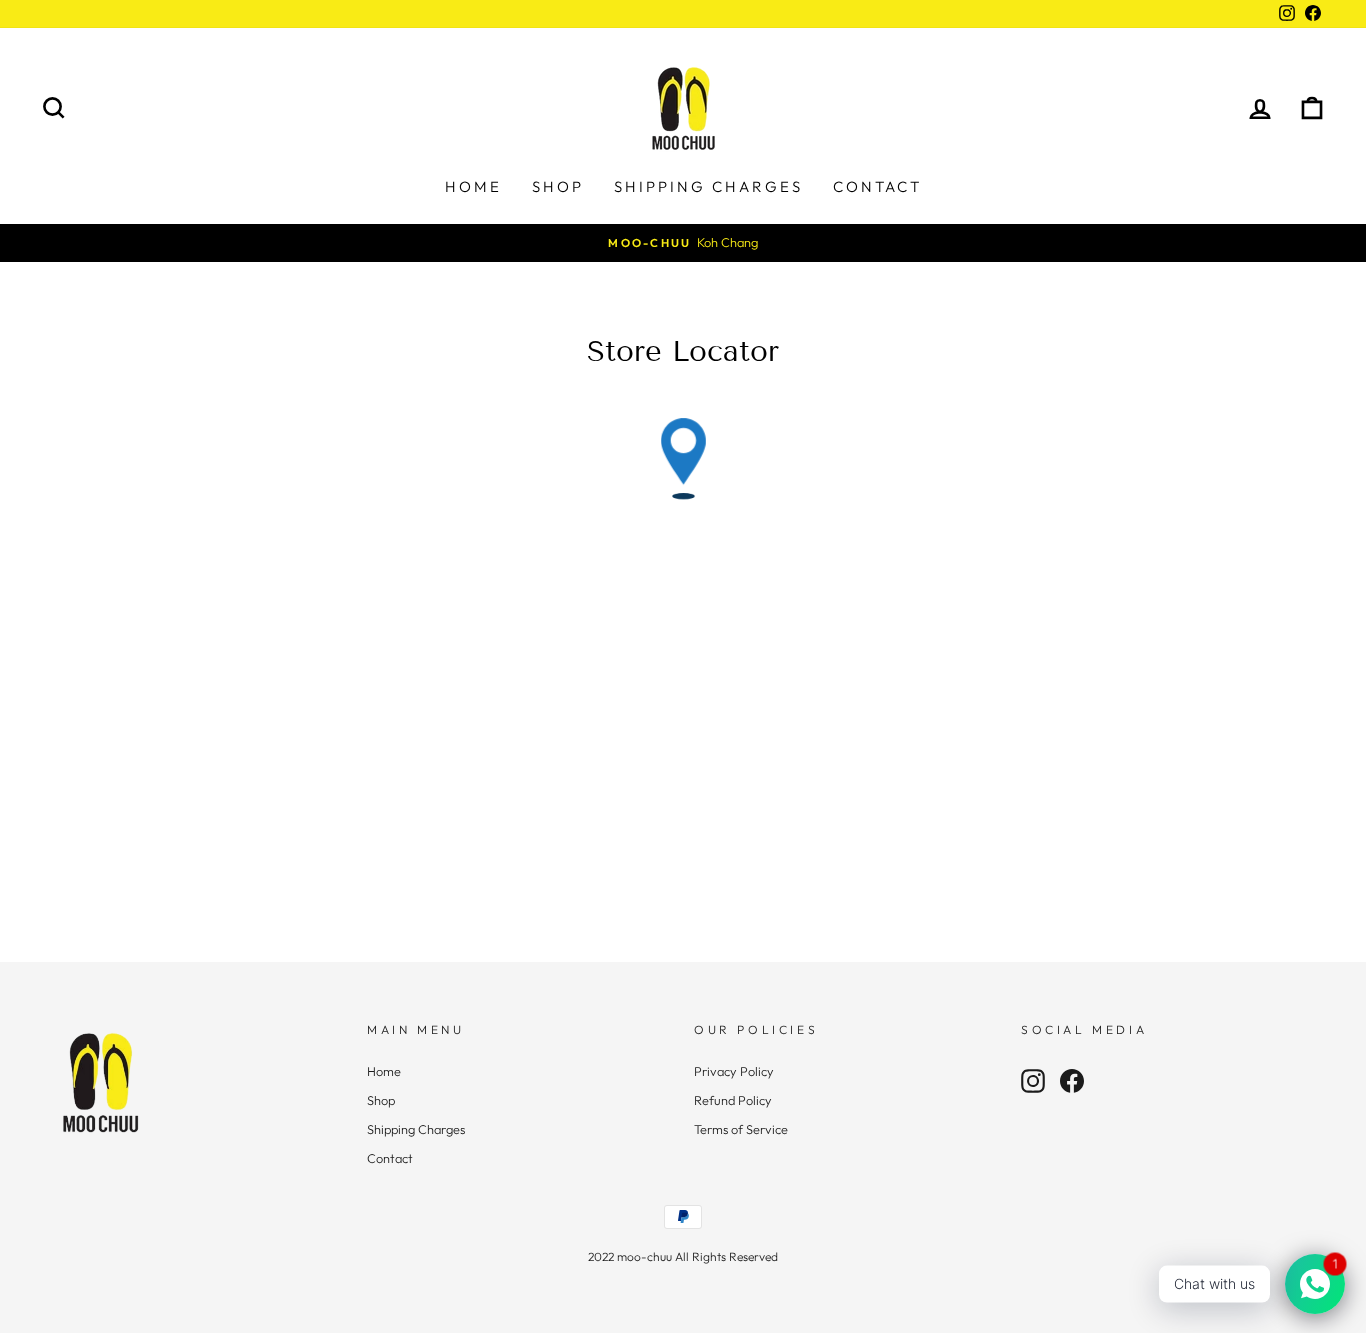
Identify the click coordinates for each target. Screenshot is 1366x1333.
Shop (558, 186)
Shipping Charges (708, 186)
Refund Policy (733, 1100)
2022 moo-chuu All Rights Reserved (683, 1256)
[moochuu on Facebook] (1072, 1081)
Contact (877, 186)
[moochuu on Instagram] (1033, 1081)
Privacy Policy (734, 1071)
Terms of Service (741, 1129)
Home (473, 186)
